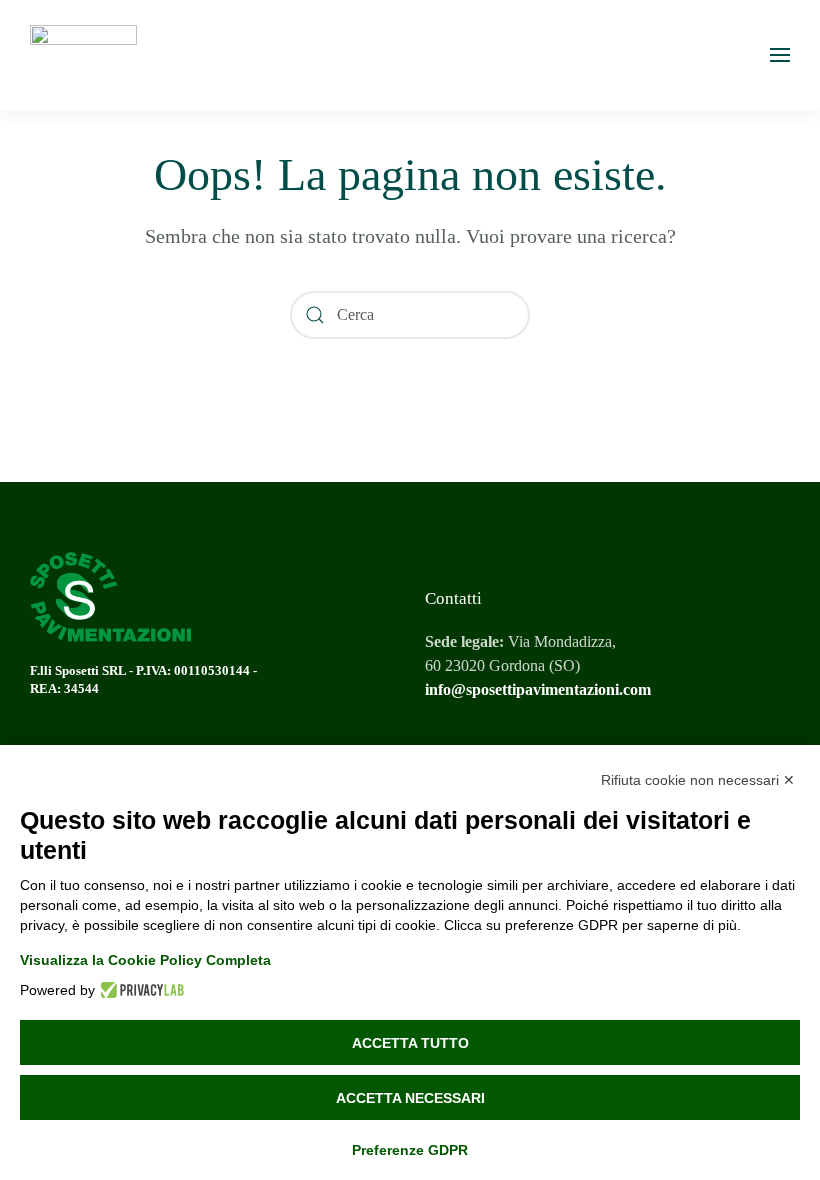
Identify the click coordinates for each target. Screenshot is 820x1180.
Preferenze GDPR (410, 1150)
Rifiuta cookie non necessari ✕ (698, 780)
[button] (780, 55)
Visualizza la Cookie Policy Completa (145, 960)
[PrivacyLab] (139, 990)
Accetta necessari (410, 1098)
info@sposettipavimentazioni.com (538, 689)
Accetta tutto (410, 1043)
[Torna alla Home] (83, 55)
